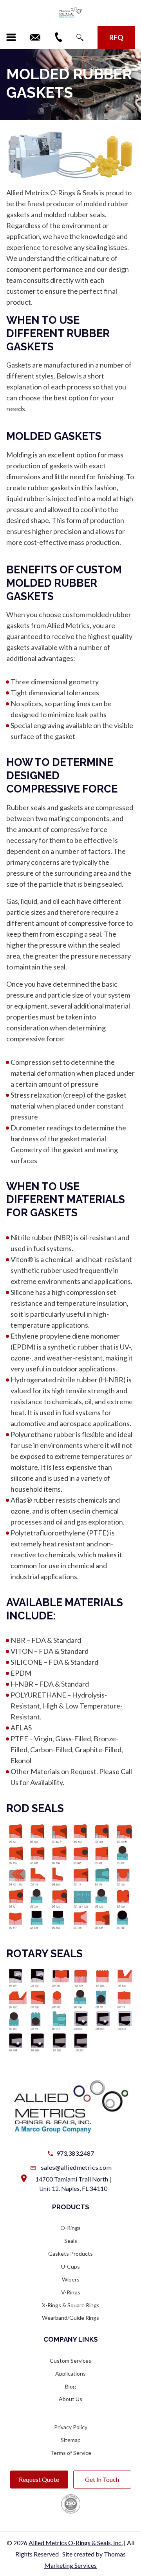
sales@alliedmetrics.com (76, 2167)
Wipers (71, 2279)
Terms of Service (71, 2453)
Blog (70, 2386)
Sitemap (71, 2440)
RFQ (116, 37)
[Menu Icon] (11, 37)
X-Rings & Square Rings (71, 2305)
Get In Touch (102, 2479)
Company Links (71, 2339)
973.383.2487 (75, 2153)
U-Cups (70, 2266)
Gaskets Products (70, 2254)
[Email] (35, 37)
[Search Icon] (80, 37)
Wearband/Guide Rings (70, 2318)
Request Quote (39, 2479)
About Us (70, 2399)
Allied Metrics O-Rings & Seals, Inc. (76, 2543)
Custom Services (70, 2361)
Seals (71, 2241)
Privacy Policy (71, 2427)
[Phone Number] (59, 37)
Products (71, 2207)
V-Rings (71, 2292)
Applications (70, 2373)
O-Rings (70, 2228)
